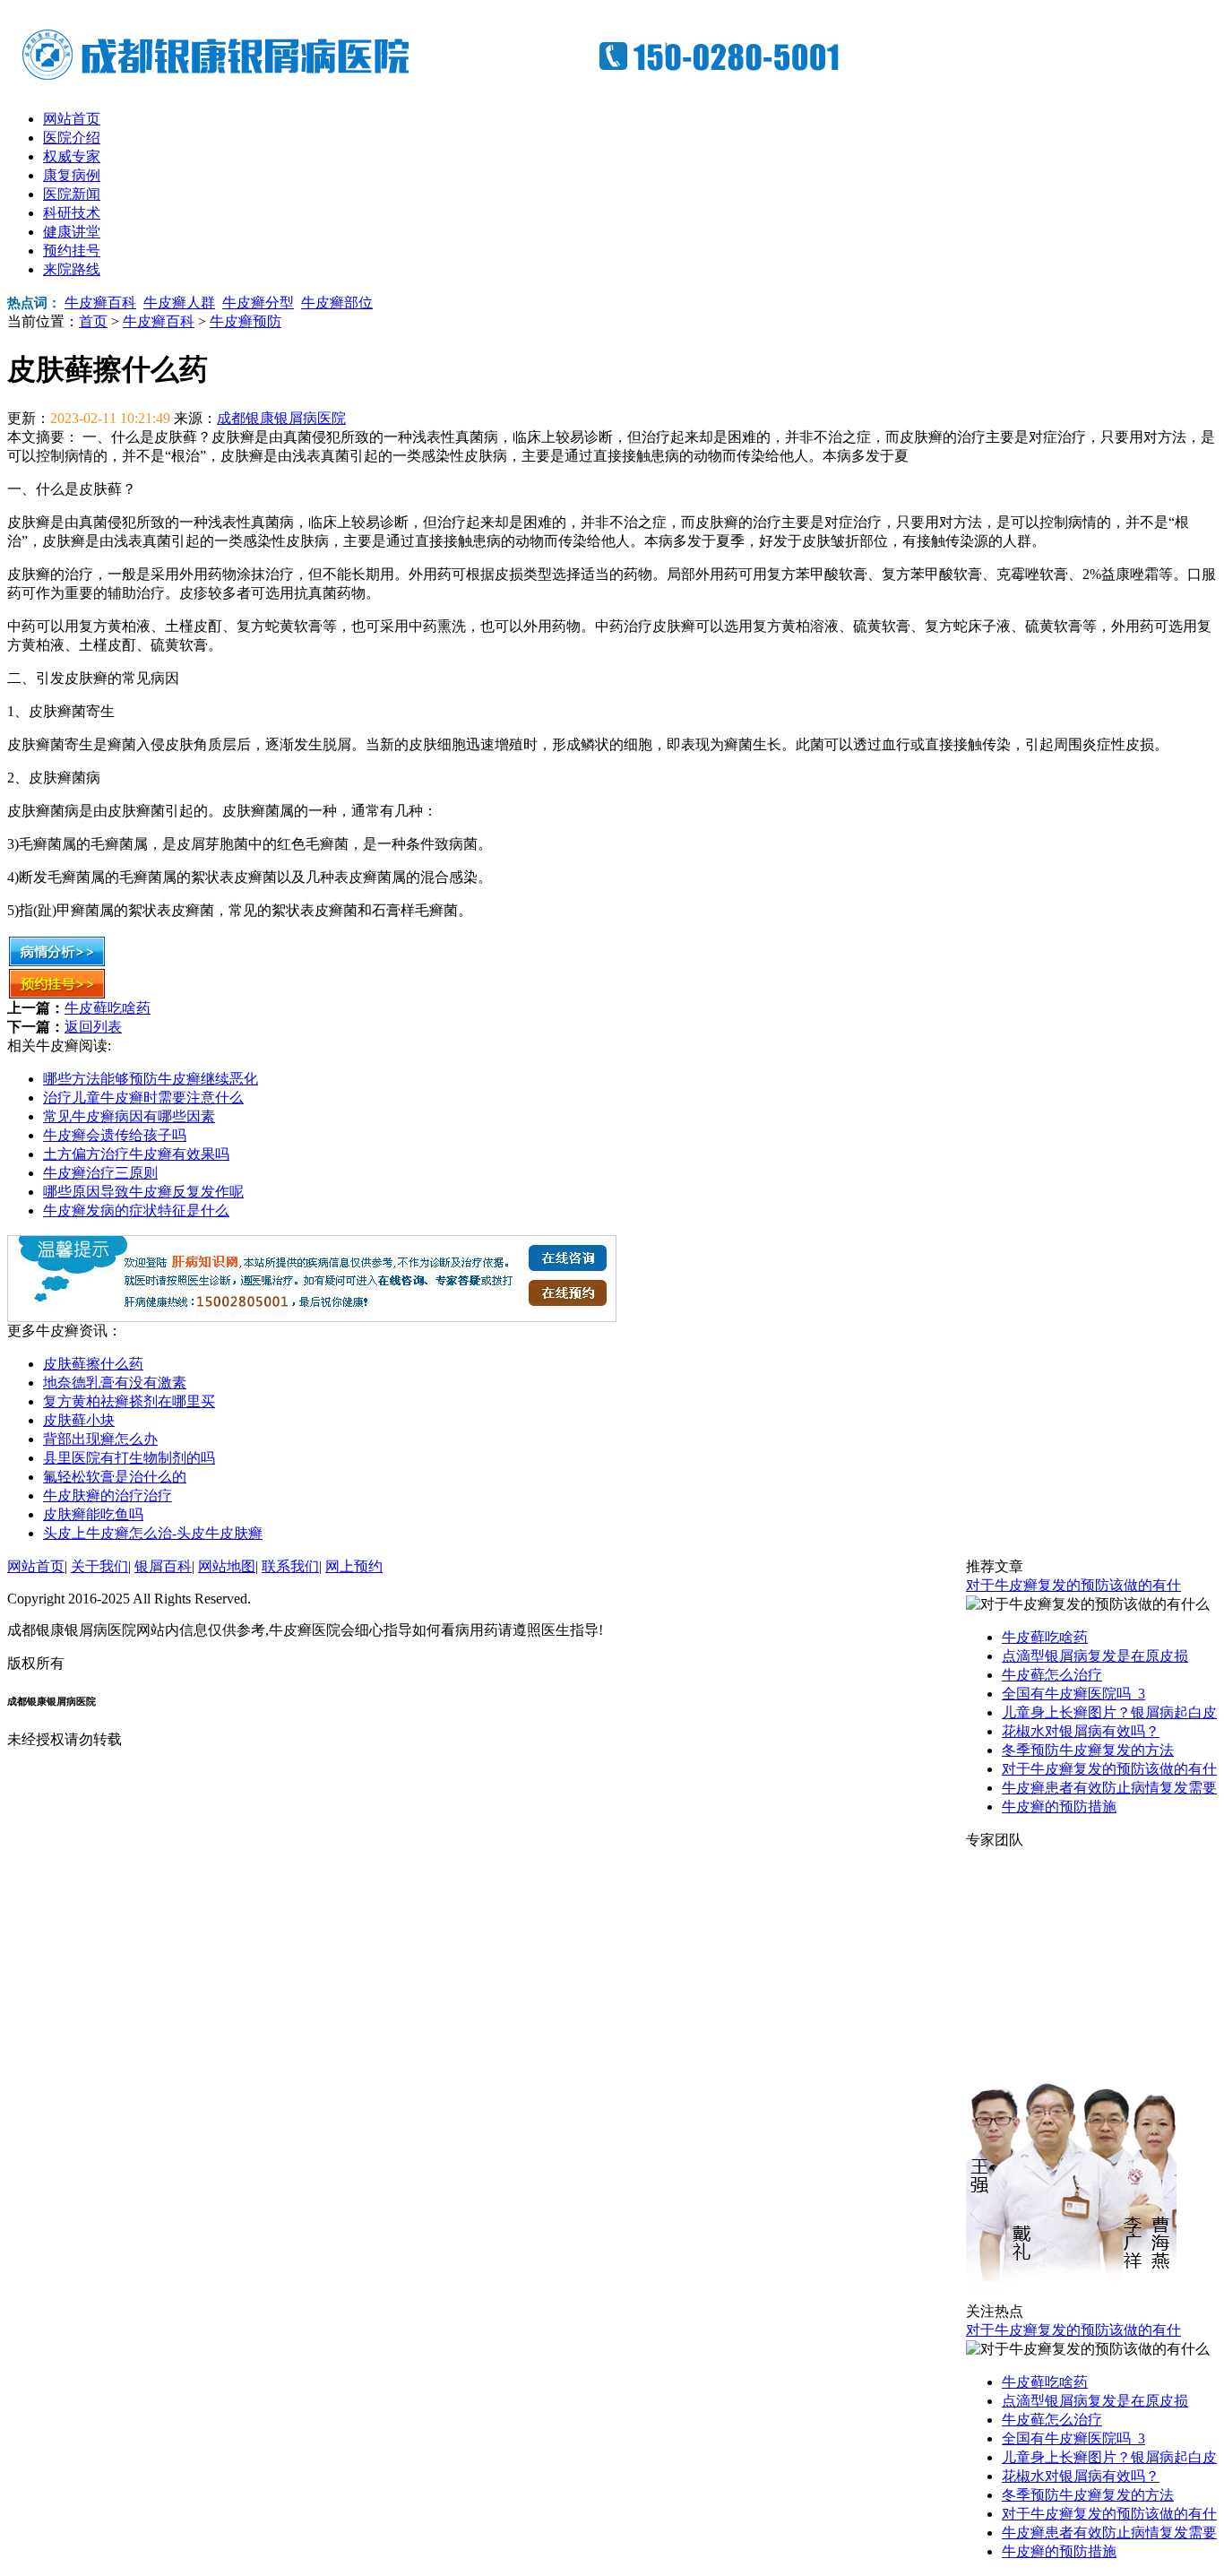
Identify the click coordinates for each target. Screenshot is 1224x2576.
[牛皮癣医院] (446, 81)
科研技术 (72, 213)
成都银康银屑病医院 (281, 418)
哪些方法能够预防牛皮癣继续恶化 (151, 1079)
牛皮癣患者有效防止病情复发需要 (1109, 1788)
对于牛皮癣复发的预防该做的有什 (1073, 1585)
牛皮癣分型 (258, 303)
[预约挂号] (57, 994)
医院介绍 (72, 138)
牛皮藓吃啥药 (108, 1008)
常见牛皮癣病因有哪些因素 (129, 1116)
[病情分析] (57, 962)
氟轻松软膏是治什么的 (115, 1477)
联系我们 (290, 1566)
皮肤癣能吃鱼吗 (93, 1514)
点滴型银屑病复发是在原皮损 (1095, 1656)
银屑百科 (163, 1566)
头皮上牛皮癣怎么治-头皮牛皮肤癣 (153, 1533)
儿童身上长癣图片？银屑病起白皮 (1109, 1712)
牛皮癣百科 (100, 303)
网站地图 (227, 1566)
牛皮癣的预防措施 (1059, 1807)
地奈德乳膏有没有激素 (115, 1383)
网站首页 (72, 119)
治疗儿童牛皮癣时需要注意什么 (143, 1098)
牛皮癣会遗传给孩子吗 (115, 1135)
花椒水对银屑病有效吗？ (1081, 1731)
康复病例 (72, 175)
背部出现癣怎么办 (100, 1439)
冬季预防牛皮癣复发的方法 (1088, 1750)
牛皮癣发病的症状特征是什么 (136, 1210)
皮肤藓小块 (79, 1420)
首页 (93, 321)
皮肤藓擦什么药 (93, 1364)
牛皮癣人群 (179, 303)
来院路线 (72, 269)
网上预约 (354, 1566)
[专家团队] (1071, 2298)
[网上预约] (312, 1317)
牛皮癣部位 (337, 303)
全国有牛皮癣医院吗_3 (1073, 1694)
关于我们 (99, 1566)
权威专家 (72, 156)
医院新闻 (72, 194)
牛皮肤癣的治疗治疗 (108, 1495)
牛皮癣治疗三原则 (100, 1173)
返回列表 (93, 1027)
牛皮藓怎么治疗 (1052, 1675)
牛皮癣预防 (246, 321)
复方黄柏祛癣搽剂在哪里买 (129, 1401)
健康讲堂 (72, 232)
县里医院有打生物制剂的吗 (129, 1458)
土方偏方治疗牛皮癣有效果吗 (136, 1154)
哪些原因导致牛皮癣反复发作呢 (143, 1192)
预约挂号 (72, 251)
